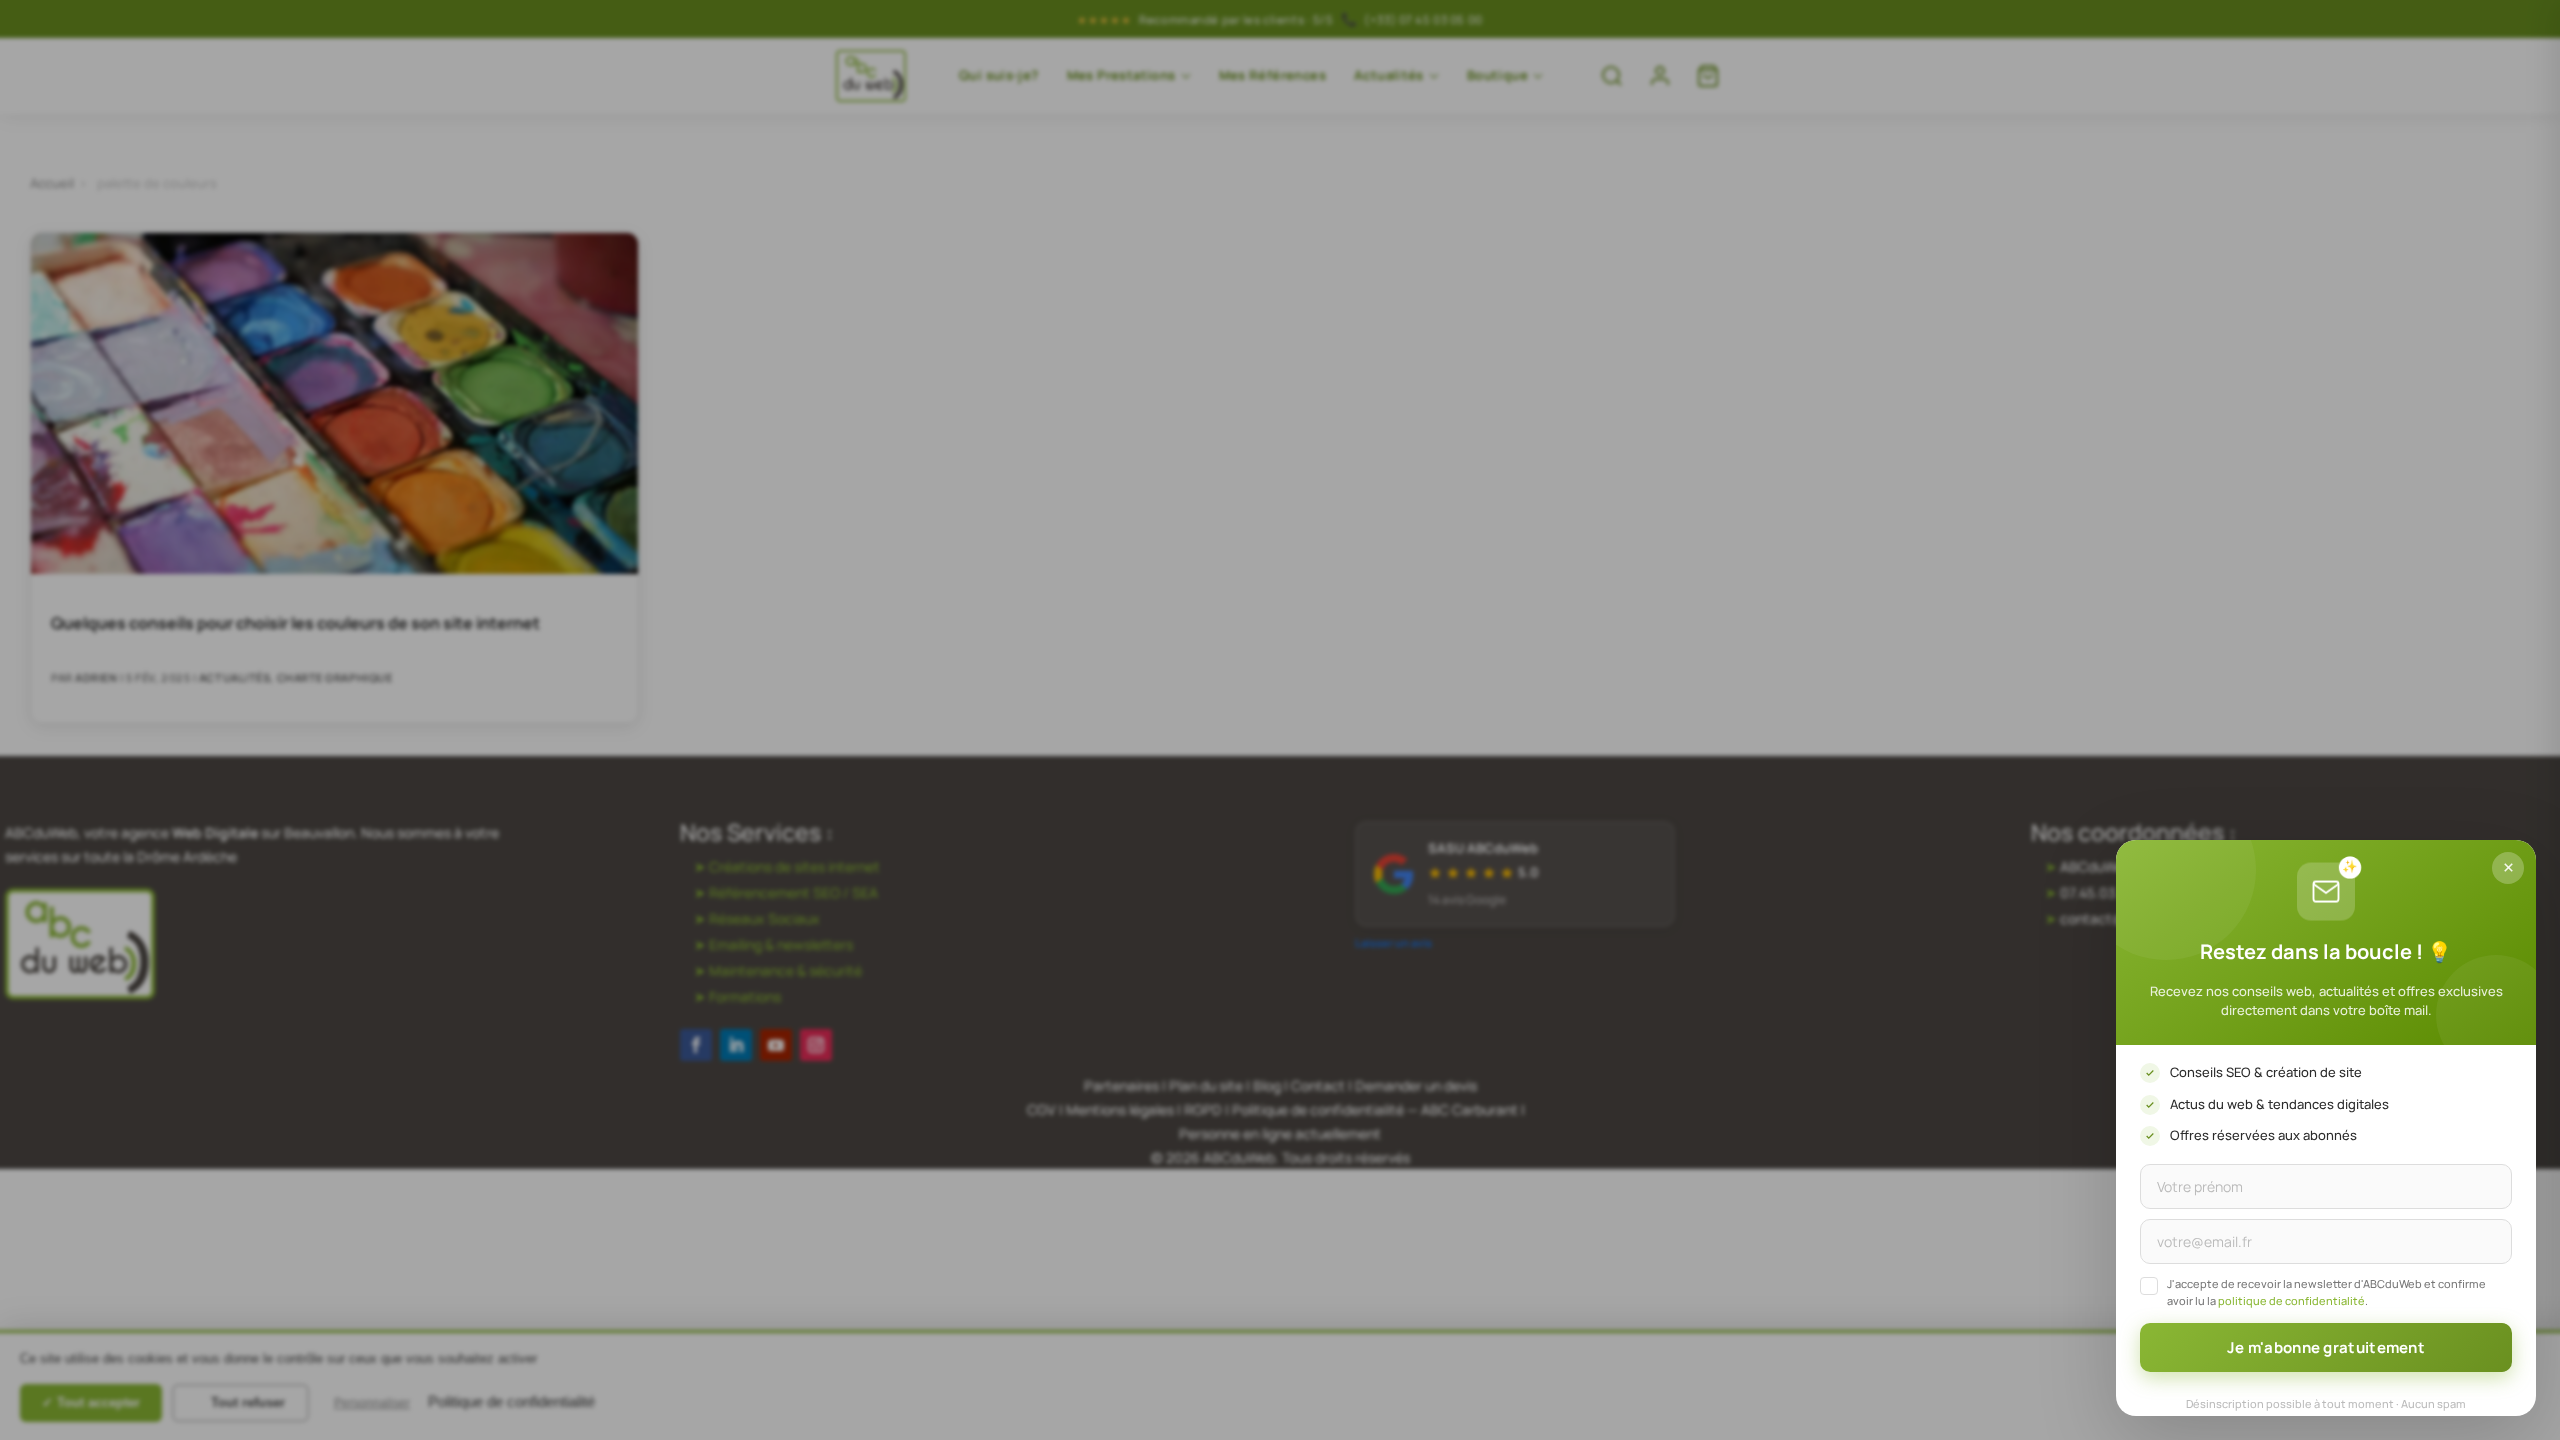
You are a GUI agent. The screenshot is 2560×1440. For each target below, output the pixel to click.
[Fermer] (2508, 868)
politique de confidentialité (2291, 1300)
